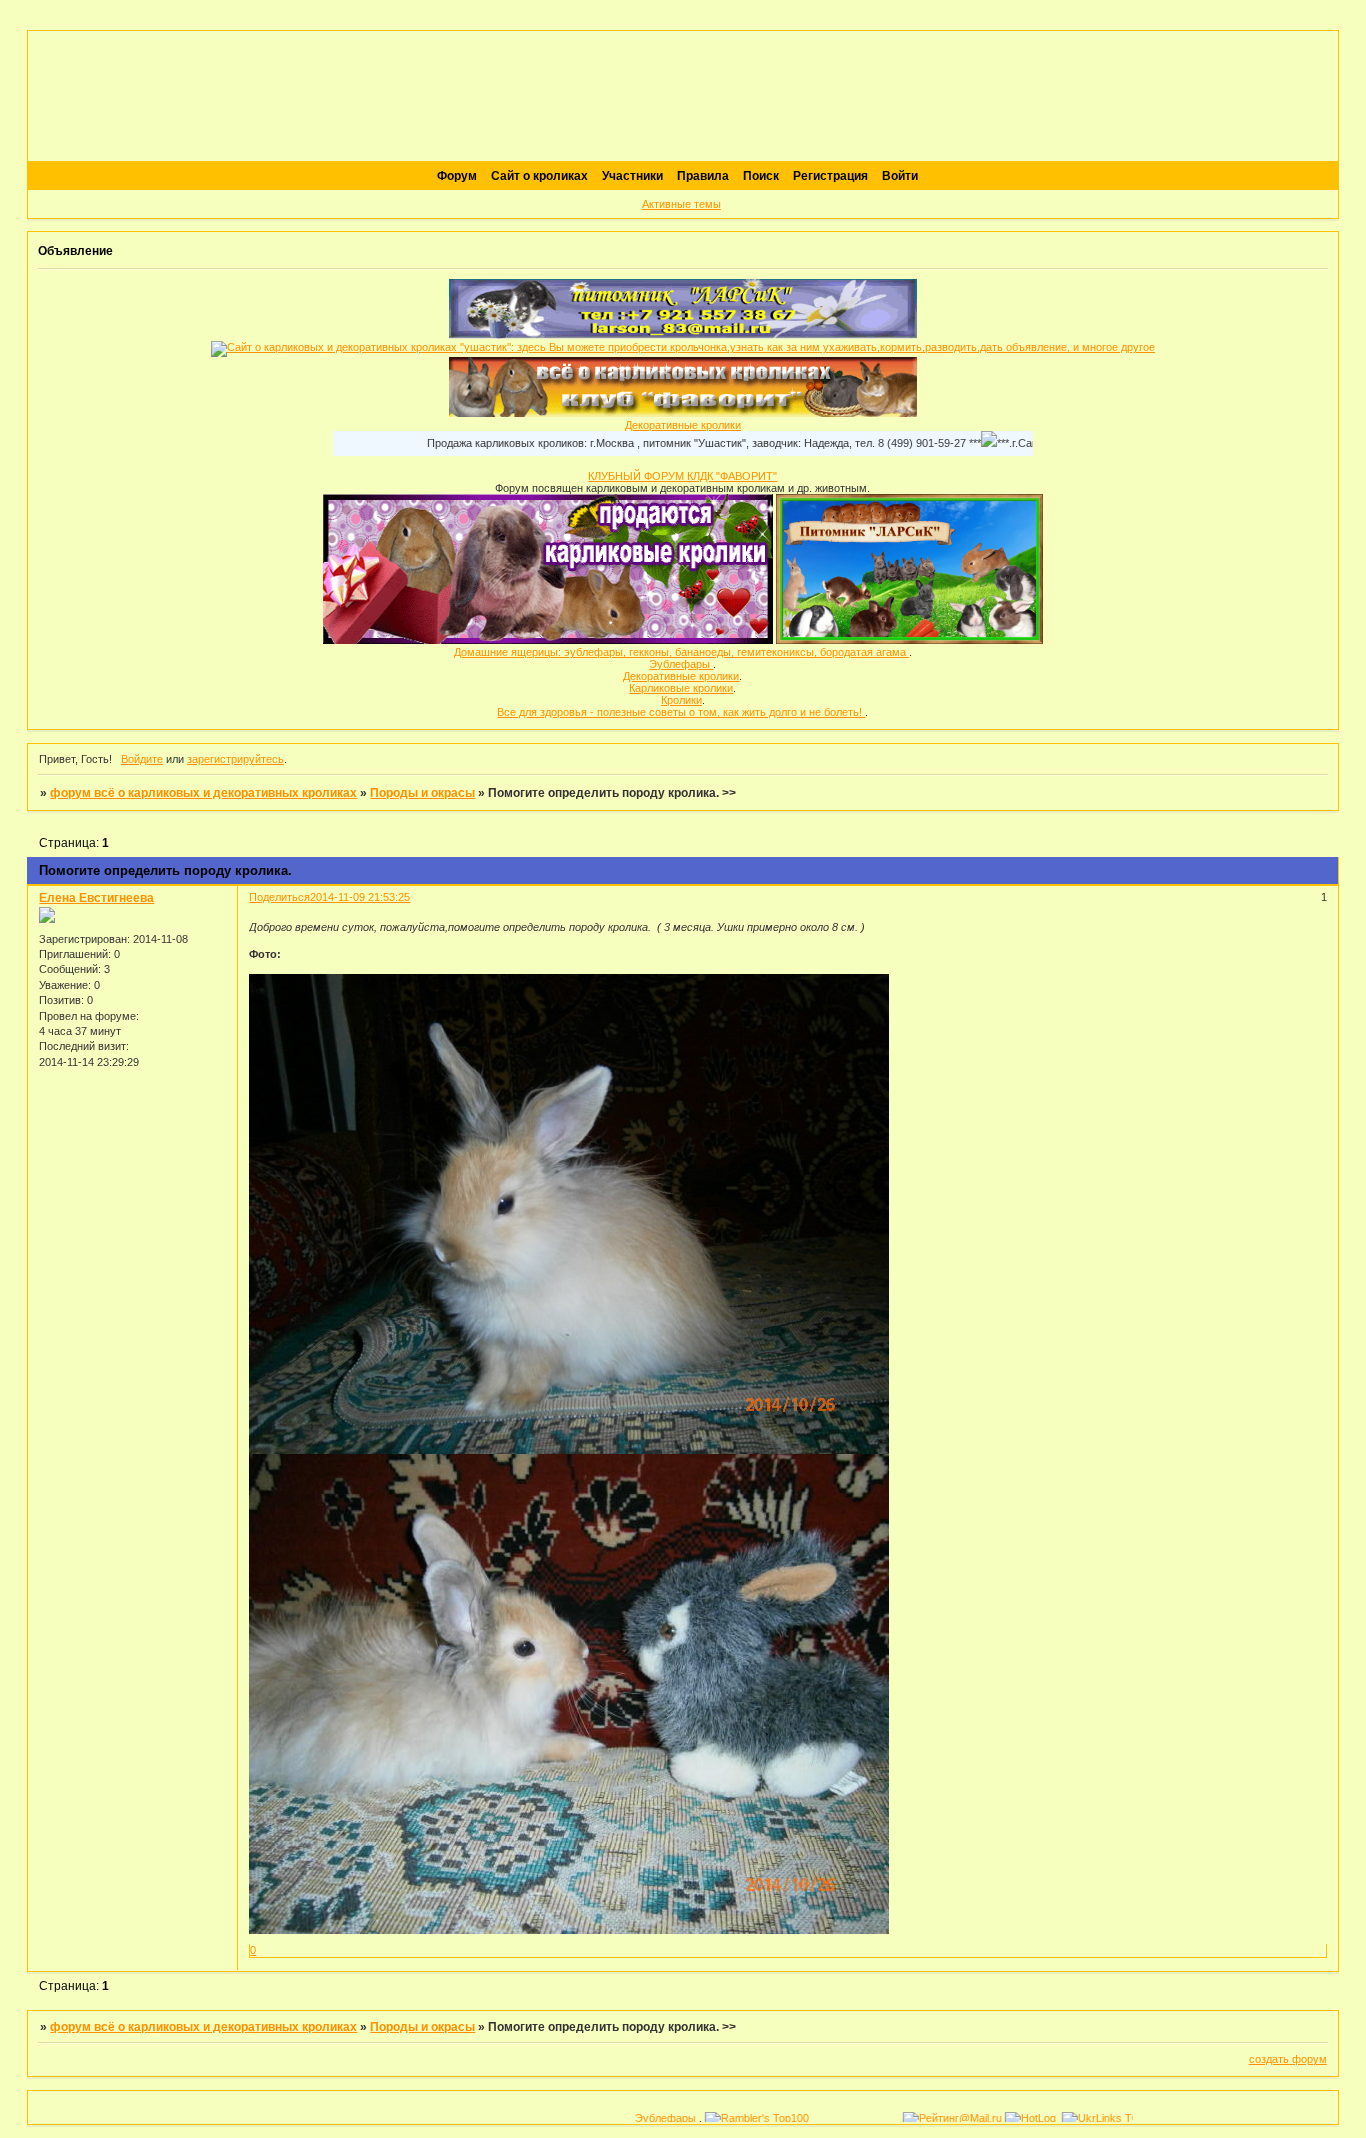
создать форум (1288, 2059)
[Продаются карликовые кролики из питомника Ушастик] (548, 640)
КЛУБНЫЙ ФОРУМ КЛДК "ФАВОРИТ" (682, 476)
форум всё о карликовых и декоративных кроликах (203, 793)
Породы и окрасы (422, 793)
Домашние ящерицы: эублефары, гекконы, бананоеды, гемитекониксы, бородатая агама (681, 652)
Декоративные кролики (683, 425)
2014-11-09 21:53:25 (360, 897)
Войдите (142, 759)
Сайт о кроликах (539, 176)
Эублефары (681, 664)
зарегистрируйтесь (235, 759)
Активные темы (681, 204)
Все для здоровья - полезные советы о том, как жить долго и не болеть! (681, 712)
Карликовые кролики (681, 688)
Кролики (681, 700)
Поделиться (279, 897)
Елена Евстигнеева (96, 898)
